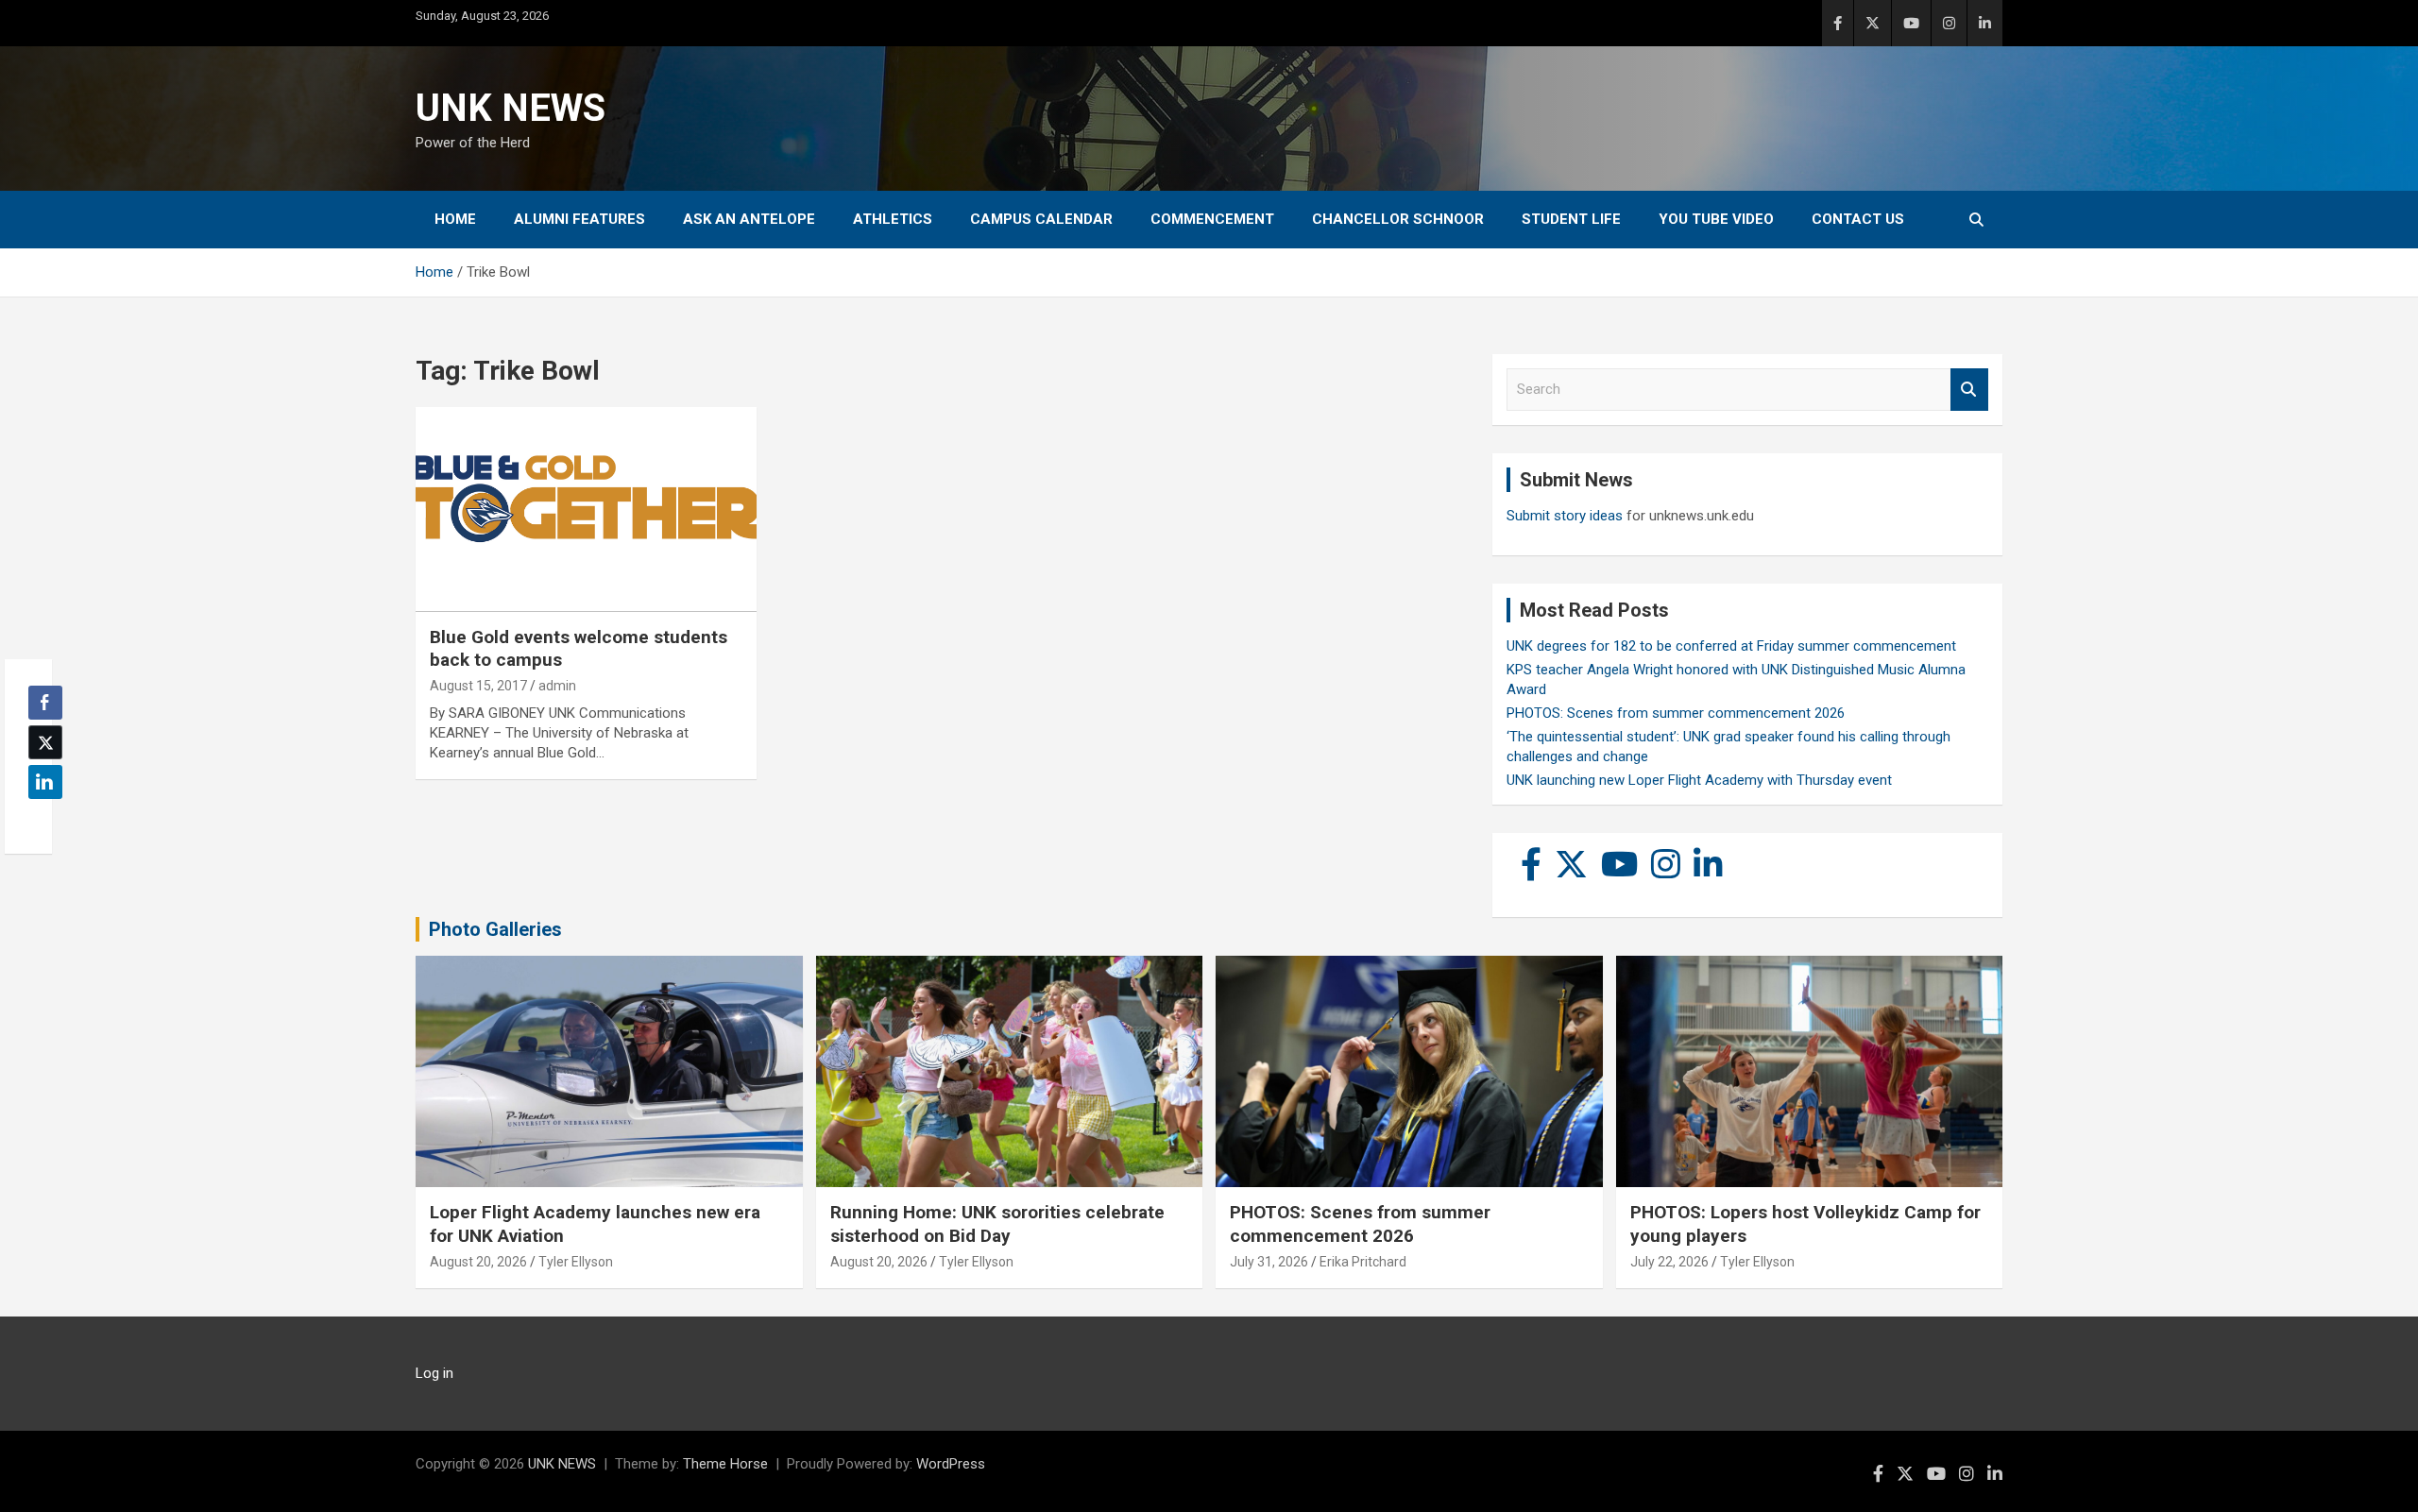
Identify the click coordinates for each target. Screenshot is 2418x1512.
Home (455, 219)
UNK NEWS (511, 108)
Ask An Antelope (749, 219)
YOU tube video (1716, 219)
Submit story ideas (1565, 516)
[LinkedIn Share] (45, 782)
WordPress (951, 1464)
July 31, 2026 (1269, 1262)
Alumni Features (579, 219)
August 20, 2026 (478, 1262)
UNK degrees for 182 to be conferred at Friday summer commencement (1731, 646)
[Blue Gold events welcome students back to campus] (586, 510)
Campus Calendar (1041, 219)
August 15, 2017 (478, 686)
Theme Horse (725, 1464)
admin (557, 686)
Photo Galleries (495, 929)
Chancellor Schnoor (1398, 219)
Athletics (893, 219)
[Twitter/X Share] (45, 742)
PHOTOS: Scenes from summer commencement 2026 (1676, 713)
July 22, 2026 (1669, 1262)
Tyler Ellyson (576, 1262)
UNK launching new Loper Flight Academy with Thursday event (1699, 780)
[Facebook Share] (45, 703)
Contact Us (1858, 219)
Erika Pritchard (1363, 1262)
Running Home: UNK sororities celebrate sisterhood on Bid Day (997, 1224)
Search (1969, 390)
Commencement (1212, 219)
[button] (40, 819)
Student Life (1571, 219)
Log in (434, 1373)
